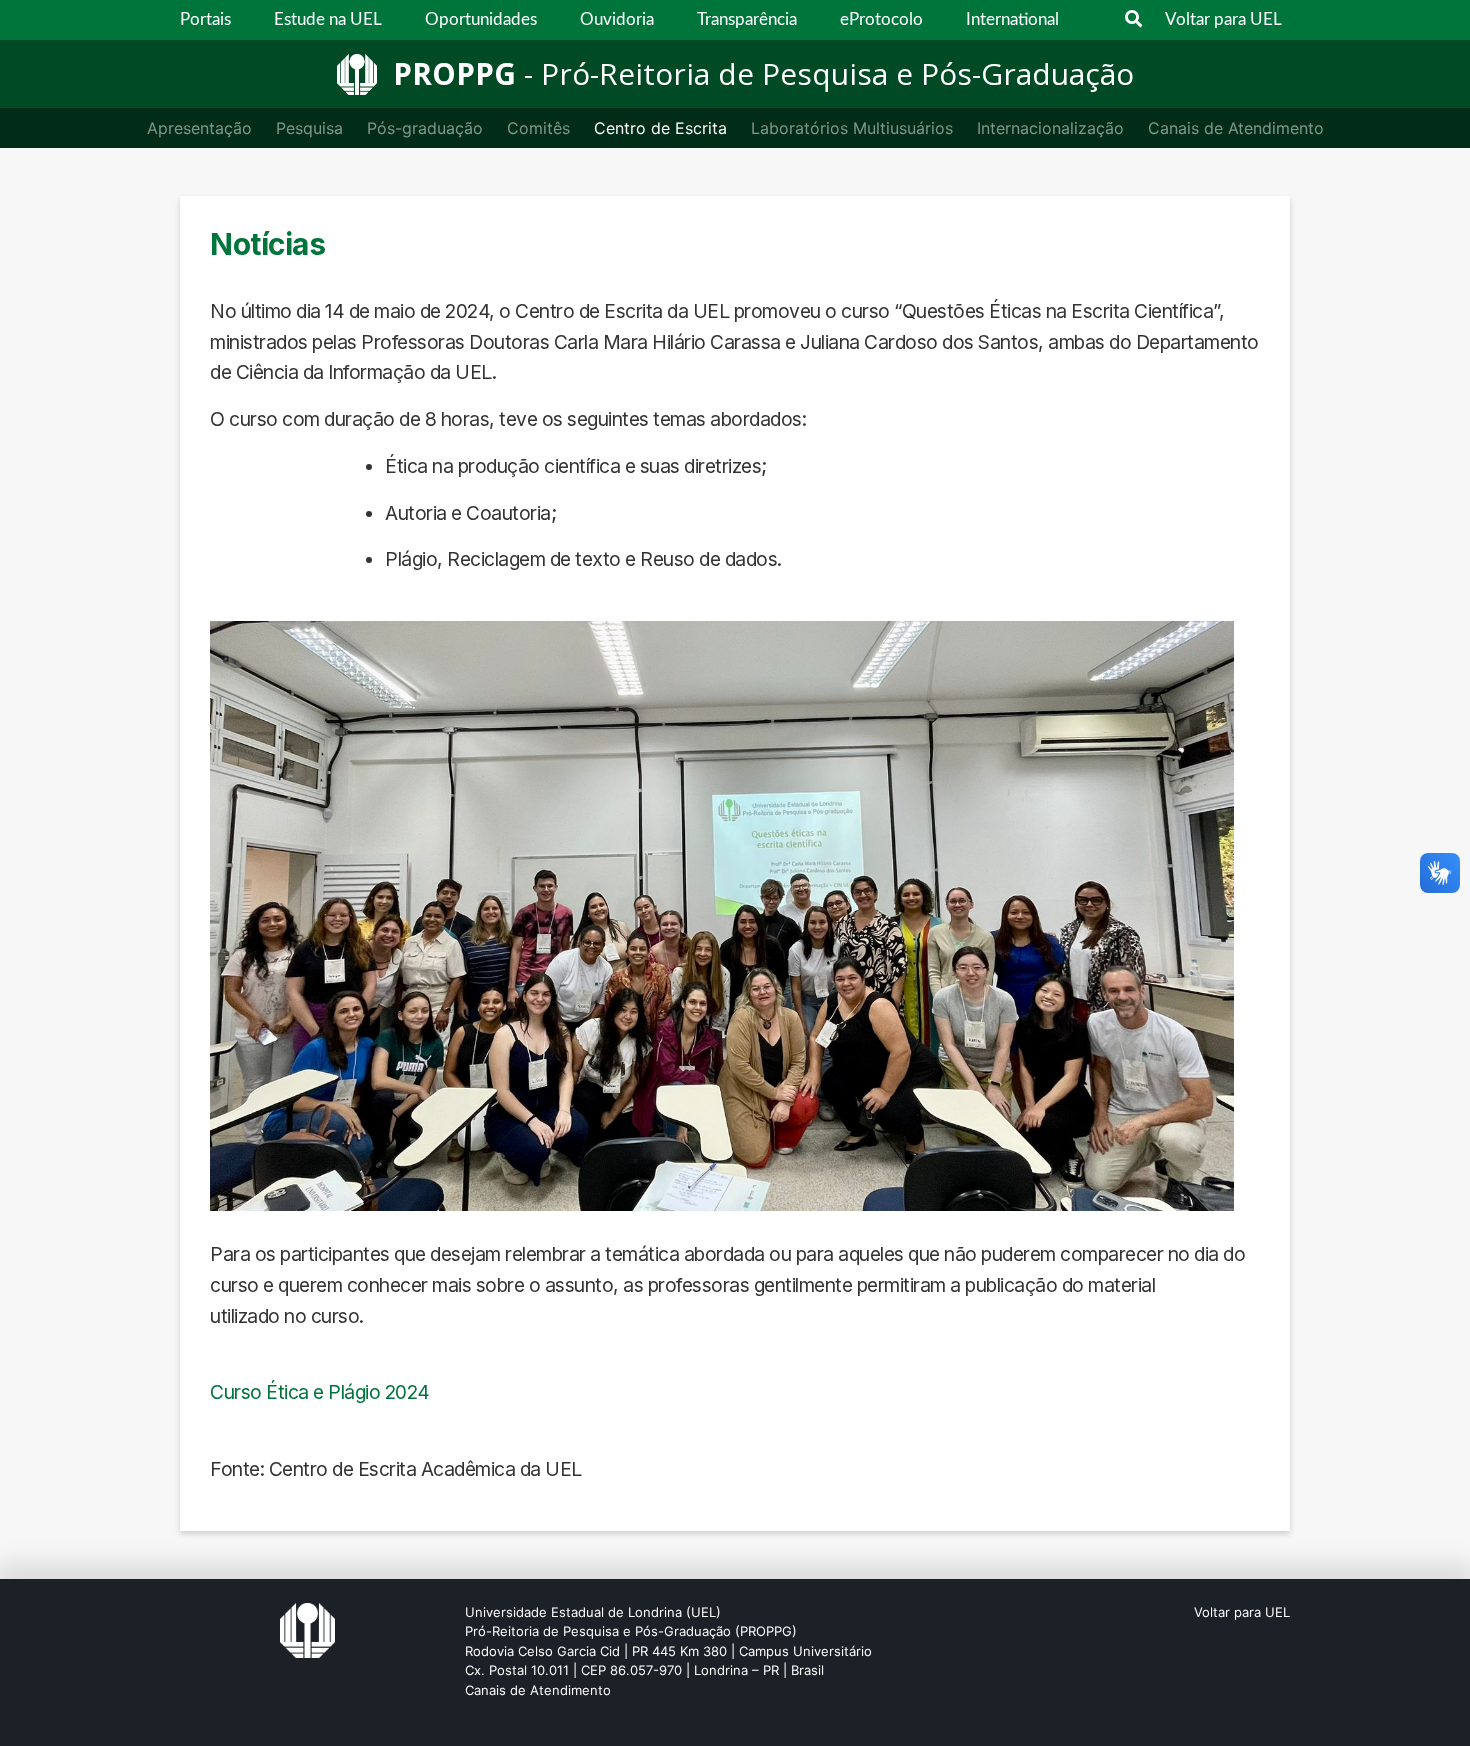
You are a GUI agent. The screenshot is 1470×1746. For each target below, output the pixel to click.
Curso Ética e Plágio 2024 (320, 1392)
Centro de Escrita (660, 128)
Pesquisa (309, 128)
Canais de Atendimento (1236, 128)
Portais (205, 19)
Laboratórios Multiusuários (852, 128)
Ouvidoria (617, 19)
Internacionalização (1050, 128)
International (1012, 19)
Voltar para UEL (1223, 19)
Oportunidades (481, 19)
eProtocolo (881, 19)
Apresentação (199, 128)
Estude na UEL (328, 19)
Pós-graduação (425, 128)
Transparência (747, 19)
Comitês (538, 128)
